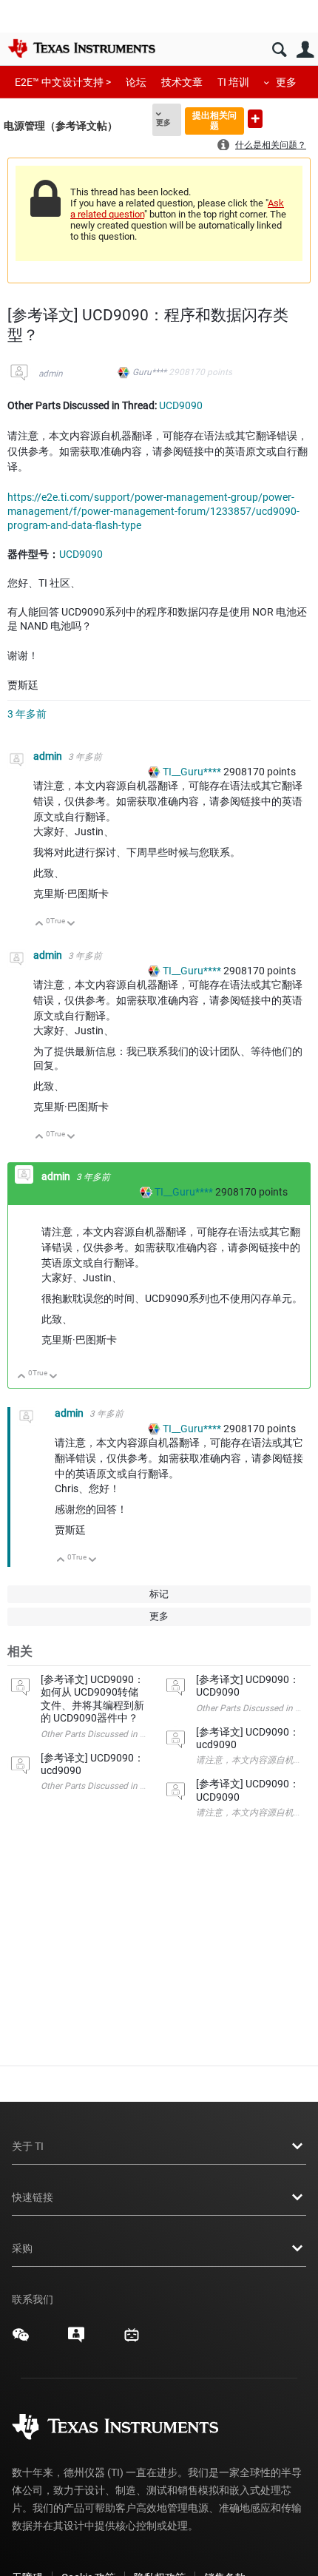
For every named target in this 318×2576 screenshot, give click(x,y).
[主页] (81, 48)
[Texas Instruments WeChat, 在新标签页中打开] (21, 2340)
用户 (305, 50)
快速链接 (33, 2197)
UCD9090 (181, 405)
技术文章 (182, 82)
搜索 (279, 50)
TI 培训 (233, 82)
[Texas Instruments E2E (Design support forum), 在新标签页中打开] (76, 2340)
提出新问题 (255, 119)
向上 (40, 924)
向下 (71, 924)
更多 (286, 82)
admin (51, 374)
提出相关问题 (214, 120)
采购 (22, 2248)
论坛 (136, 82)
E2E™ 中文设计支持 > (63, 82)
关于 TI (28, 2146)
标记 (159, 1594)
